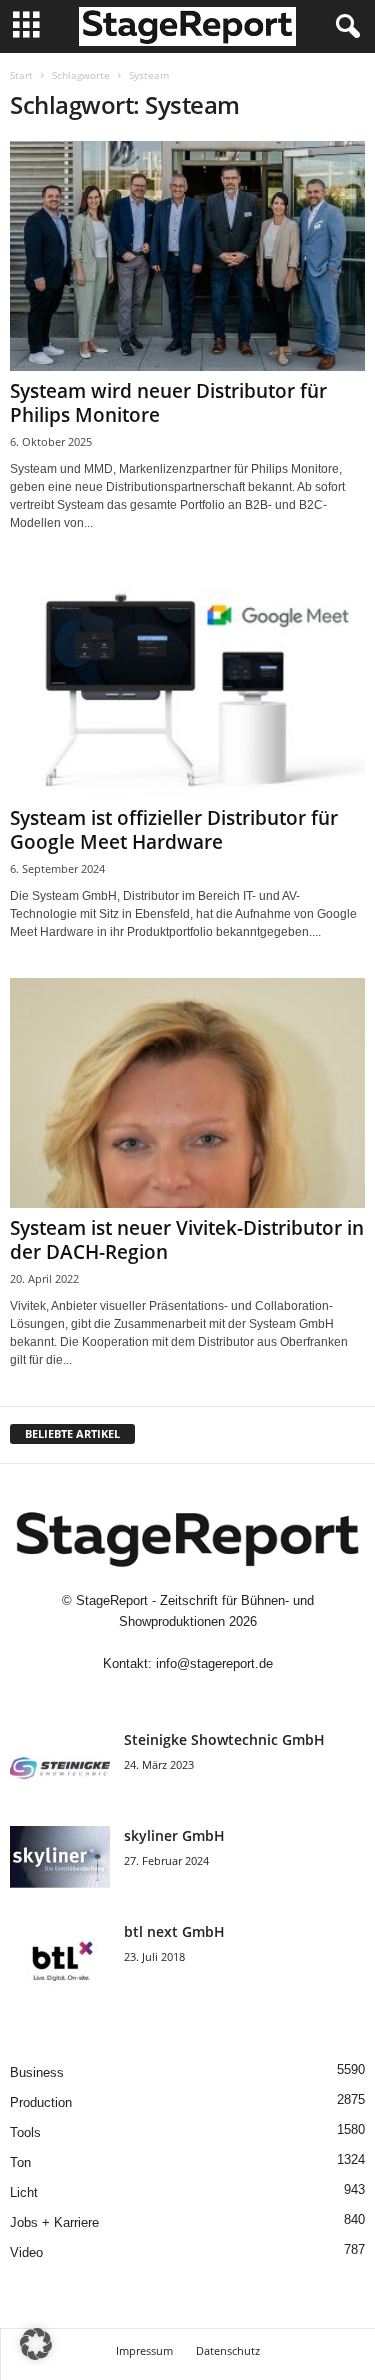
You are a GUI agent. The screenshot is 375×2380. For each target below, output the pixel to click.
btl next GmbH (174, 1931)
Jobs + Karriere (54, 2222)
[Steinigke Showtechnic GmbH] (60, 1767)
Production (41, 2102)
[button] (36, 2344)
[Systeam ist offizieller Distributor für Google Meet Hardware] (187, 684)
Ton (20, 2162)
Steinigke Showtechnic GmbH (224, 1739)
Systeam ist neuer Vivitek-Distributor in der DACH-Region (187, 1240)
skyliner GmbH (174, 1835)
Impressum (144, 2350)
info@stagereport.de (214, 1663)
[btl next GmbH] (60, 1959)
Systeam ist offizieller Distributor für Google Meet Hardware (174, 830)
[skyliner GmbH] (60, 1863)
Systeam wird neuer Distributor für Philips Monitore (168, 403)
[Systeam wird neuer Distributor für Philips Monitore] (187, 256)
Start (21, 75)
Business (37, 2072)
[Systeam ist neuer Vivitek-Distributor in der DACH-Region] (187, 1093)
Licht (24, 2192)
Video (26, 2252)
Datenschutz (228, 2350)
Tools (25, 2132)
